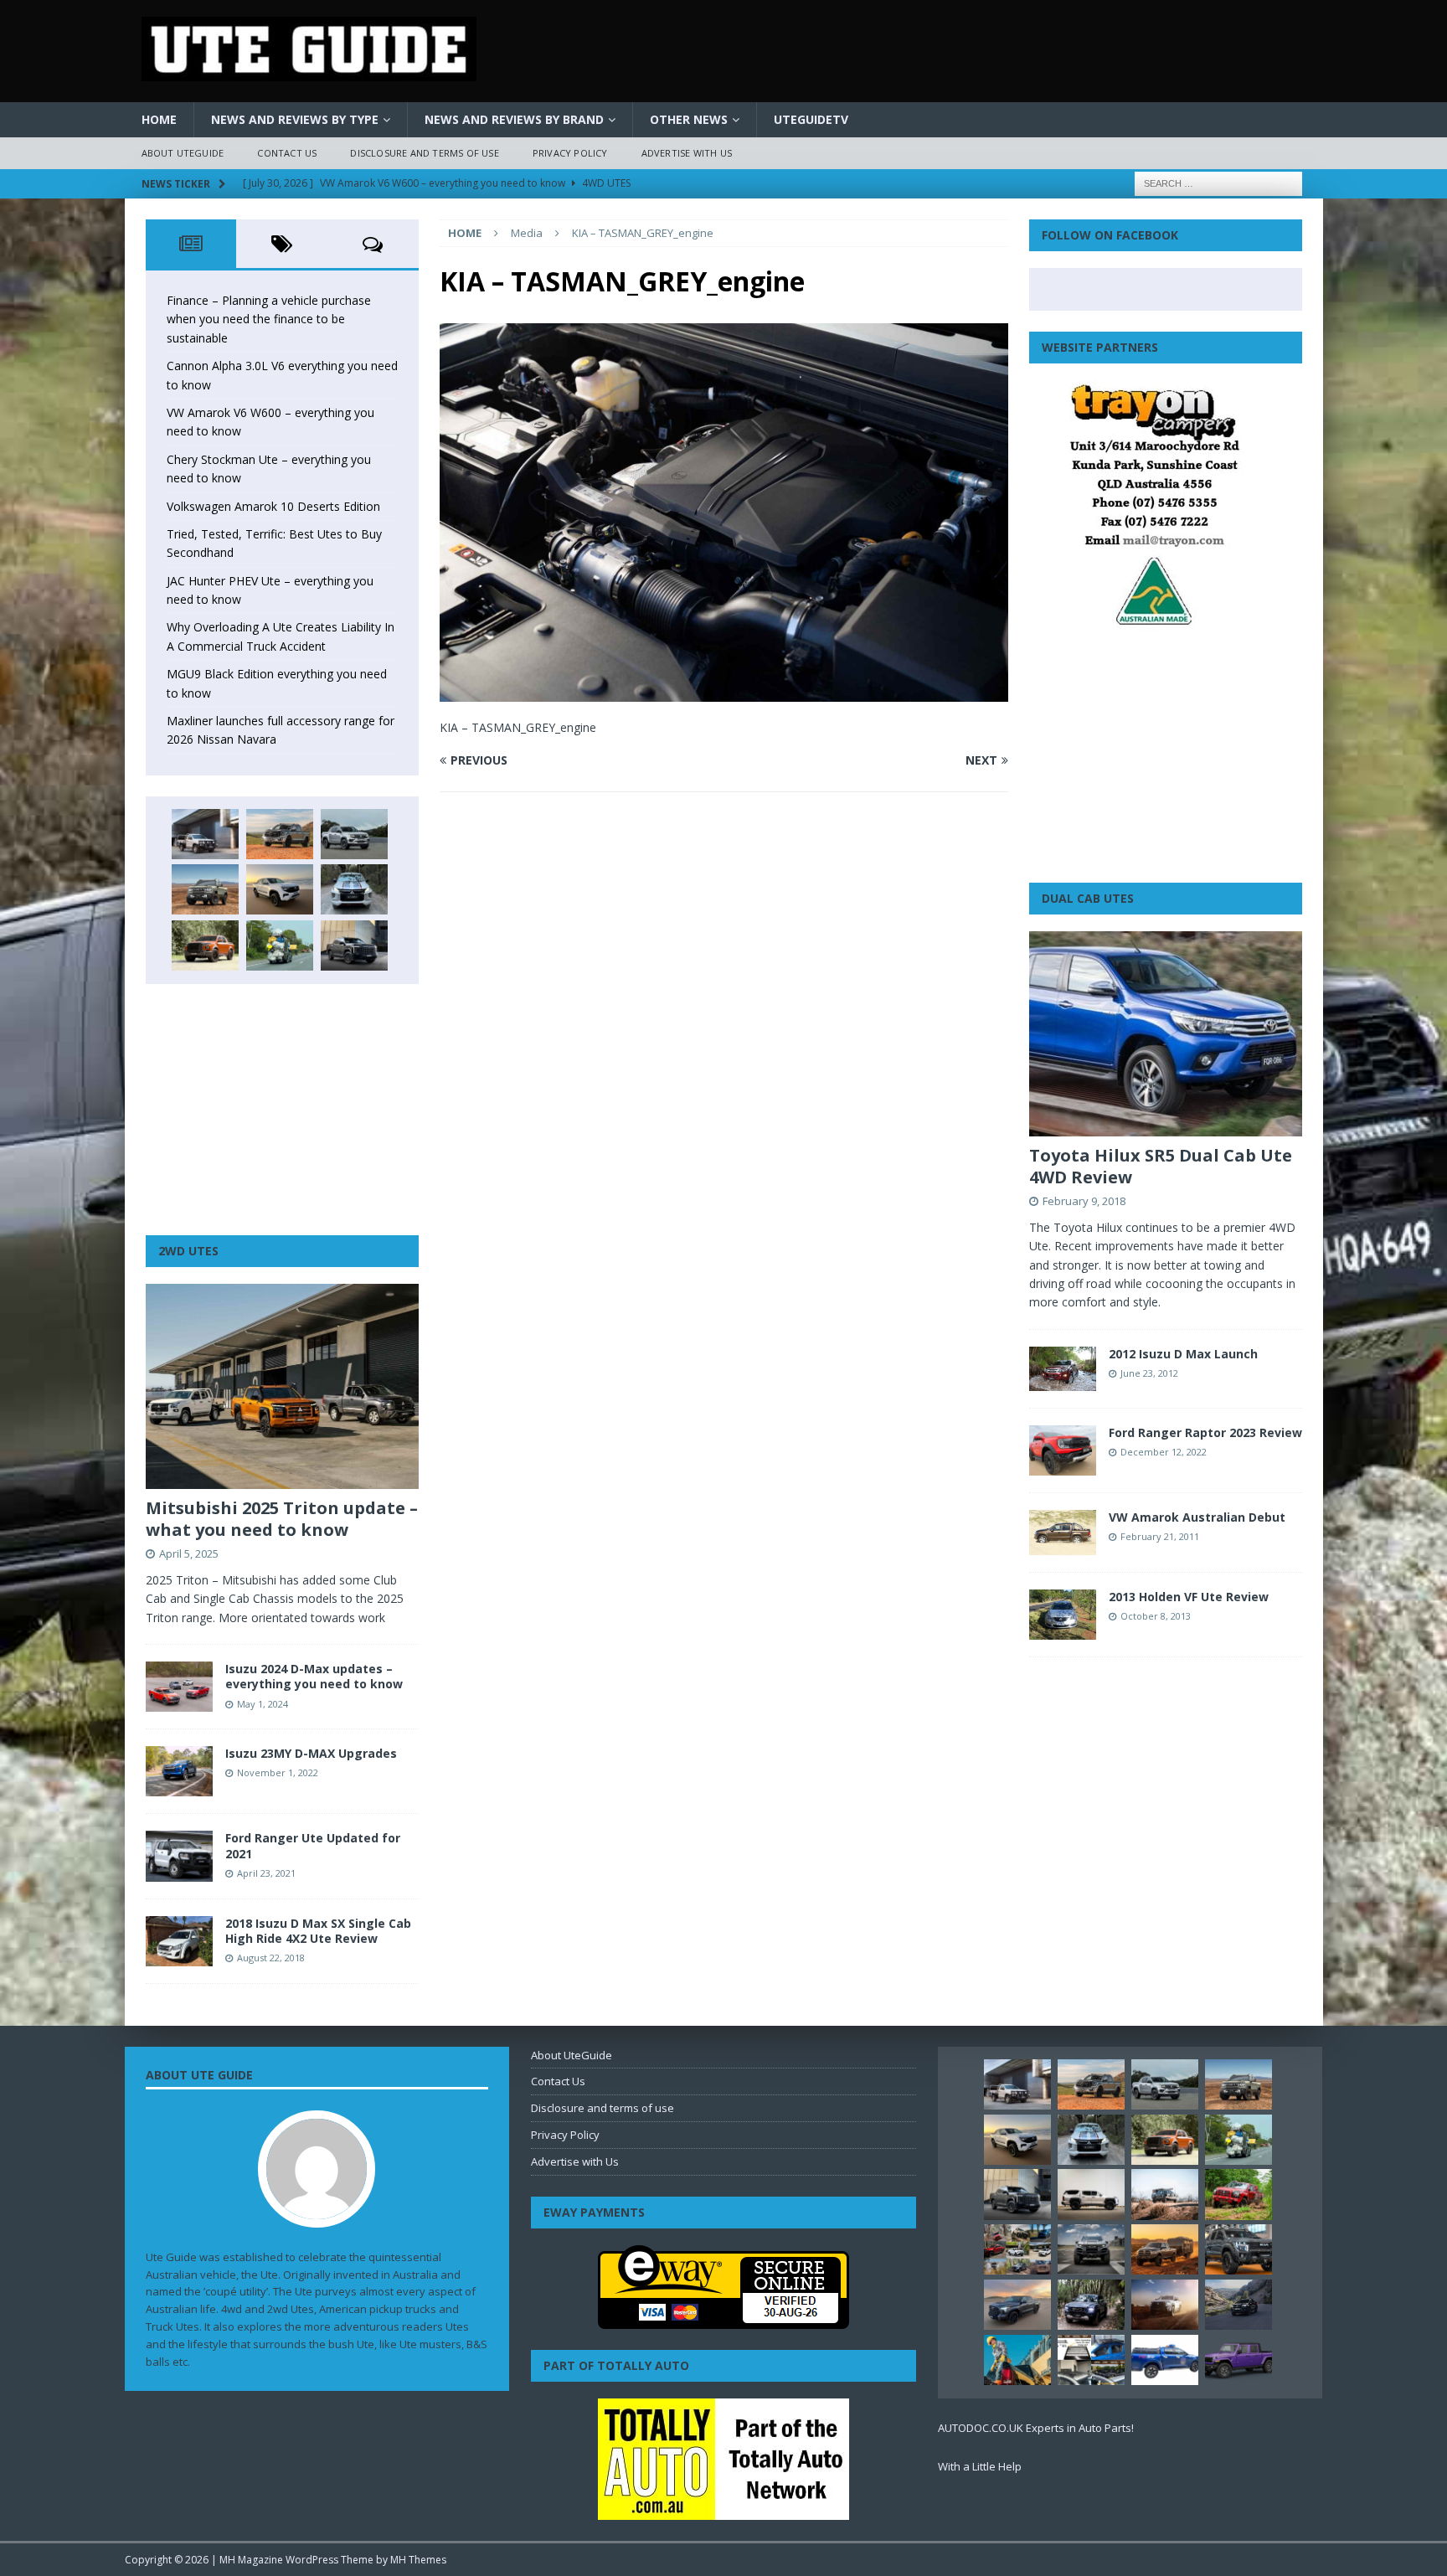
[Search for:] (1218, 182)
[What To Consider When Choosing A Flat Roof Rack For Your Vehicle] (1091, 2360)
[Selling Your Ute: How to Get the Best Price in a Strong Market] (1017, 2249)
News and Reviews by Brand (514, 119)
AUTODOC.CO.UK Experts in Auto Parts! (1036, 2428)
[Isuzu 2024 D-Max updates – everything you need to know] (179, 1687)
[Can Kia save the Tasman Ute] (1238, 2249)
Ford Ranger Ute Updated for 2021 (313, 1845)
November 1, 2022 (278, 1772)
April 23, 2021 (266, 1873)
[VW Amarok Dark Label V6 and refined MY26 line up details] (1238, 2305)
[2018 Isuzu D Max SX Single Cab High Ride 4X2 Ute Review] (179, 1941)
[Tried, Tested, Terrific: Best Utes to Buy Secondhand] (354, 889)
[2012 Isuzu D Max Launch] (1063, 1369)
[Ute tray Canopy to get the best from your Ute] (1165, 2360)
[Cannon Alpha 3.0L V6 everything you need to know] (280, 834)
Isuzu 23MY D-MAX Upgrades (311, 1753)
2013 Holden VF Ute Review (1189, 1597)
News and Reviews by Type (295, 119)
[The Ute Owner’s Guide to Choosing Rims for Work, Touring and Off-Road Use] (1165, 2194)
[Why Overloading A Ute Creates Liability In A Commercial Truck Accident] (280, 945)
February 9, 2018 (1084, 1201)
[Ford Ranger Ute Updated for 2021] (179, 1856)
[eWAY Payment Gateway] (723, 2320)
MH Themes (418, 2560)
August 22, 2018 (271, 1958)
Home (159, 119)
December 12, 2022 (1164, 1452)
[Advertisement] (282, 1110)
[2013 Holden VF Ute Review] (1063, 1615)
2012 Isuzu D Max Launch (1183, 1354)
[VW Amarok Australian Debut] (1063, 1532)
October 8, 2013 (1156, 1616)
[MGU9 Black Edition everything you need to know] (354, 945)
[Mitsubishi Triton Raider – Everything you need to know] (1165, 2305)
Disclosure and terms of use (424, 153)
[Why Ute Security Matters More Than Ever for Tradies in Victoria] (1017, 2360)
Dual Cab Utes (1088, 898)
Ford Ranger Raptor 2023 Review (1205, 1432)
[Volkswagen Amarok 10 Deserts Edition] (280, 889)
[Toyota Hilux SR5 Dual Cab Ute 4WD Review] (1166, 1034)
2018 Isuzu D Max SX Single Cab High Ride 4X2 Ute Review (318, 1931)
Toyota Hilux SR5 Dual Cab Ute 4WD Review (1161, 1166)
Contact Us (287, 153)
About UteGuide (183, 153)
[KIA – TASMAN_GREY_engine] (723, 692)
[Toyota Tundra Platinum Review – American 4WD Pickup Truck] (1017, 2305)
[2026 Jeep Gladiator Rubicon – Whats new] (1238, 2360)
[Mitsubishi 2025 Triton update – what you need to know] (282, 1386)
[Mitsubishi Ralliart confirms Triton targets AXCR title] (1238, 2194)
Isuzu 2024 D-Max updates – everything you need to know (314, 1676)
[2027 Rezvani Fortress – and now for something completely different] (1091, 2249)
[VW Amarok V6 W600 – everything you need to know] (354, 834)
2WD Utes (188, 1251)
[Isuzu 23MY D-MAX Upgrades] (179, 1771)
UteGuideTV (811, 119)
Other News (689, 119)
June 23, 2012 (1149, 1373)
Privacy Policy (570, 153)
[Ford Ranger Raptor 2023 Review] (1063, 1450)
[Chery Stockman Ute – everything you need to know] (205, 889)
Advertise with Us (687, 153)
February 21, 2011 (1160, 1536)
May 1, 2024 (263, 1704)
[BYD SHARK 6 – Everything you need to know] (1091, 2305)
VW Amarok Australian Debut (1197, 1517)
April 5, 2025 (189, 1553)
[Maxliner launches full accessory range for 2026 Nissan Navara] (1091, 2194)
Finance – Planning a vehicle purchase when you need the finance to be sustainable (269, 319)
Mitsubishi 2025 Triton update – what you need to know (282, 1519)
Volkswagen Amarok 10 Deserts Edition (273, 506)
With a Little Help (980, 2466)
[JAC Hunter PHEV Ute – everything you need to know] (205, 945)
